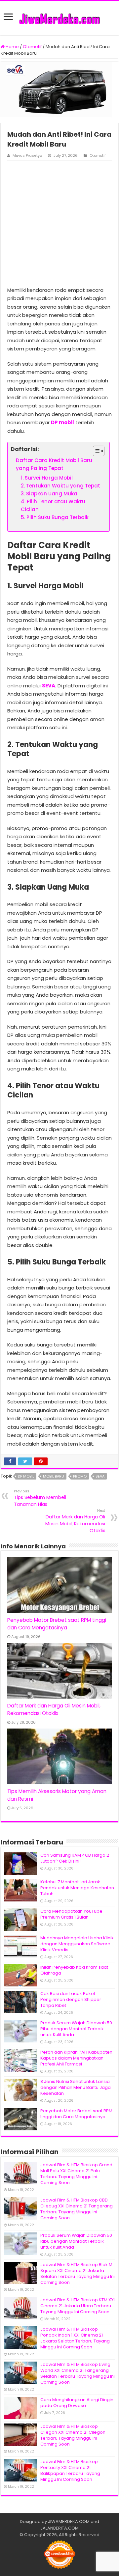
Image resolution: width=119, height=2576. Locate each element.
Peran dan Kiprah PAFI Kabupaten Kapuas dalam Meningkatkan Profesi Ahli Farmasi (76, 2058)
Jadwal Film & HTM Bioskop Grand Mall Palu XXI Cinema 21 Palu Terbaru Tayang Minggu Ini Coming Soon (76, 2174)
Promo (80, 1476)
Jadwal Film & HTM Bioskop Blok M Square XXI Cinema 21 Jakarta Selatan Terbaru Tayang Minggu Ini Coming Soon (78, 2273)
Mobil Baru (54, 1476)
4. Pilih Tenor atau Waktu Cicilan (53, 505)
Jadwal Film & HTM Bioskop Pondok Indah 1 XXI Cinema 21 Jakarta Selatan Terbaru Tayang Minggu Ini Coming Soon (75, 2338)
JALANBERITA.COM (59, 2528)
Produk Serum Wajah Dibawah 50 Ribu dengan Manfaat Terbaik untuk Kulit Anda (76, 2029)
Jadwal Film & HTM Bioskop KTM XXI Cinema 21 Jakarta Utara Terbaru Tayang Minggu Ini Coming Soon (78, 2306)
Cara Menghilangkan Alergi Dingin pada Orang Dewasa (77, 2403)
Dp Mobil (26, 1476)
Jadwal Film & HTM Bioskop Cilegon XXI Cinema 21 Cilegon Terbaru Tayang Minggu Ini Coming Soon (73, 2435)
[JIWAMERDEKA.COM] (59, 18)
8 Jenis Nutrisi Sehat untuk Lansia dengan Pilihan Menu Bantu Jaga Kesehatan (76, 2087)
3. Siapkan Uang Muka (49, 494)
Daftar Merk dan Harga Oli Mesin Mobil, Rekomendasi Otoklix (75, 1521)
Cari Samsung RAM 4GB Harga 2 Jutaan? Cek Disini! (75, 1858)
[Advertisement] (59, 223)
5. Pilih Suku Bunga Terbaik (55, 517)
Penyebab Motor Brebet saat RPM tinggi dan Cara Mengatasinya (76, 2114)
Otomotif (32, 47)
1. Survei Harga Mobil (47, 478)
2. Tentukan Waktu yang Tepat (60, 486)
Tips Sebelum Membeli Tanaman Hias (40, 1498)
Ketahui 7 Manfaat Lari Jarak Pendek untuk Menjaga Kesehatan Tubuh (77, 1888)
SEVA (49, 686)
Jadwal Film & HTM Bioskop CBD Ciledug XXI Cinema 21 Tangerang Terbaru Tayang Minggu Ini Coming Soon (77, 2209)
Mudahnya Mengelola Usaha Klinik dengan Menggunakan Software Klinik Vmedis (77, 1944)
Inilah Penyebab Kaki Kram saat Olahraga (74, 1970)
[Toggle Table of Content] (95, 451)
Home (12, 47)
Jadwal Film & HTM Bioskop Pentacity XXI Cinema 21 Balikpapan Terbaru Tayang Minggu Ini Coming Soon (70, 2470)
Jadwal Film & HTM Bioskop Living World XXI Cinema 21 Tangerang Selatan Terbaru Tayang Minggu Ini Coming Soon (78, 2373)
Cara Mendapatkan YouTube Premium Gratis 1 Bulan (71, 1914)
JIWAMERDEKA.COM (69, 2521)
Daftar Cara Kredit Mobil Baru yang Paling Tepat (54, 464)
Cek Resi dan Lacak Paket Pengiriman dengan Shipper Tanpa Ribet (71, 1999)
